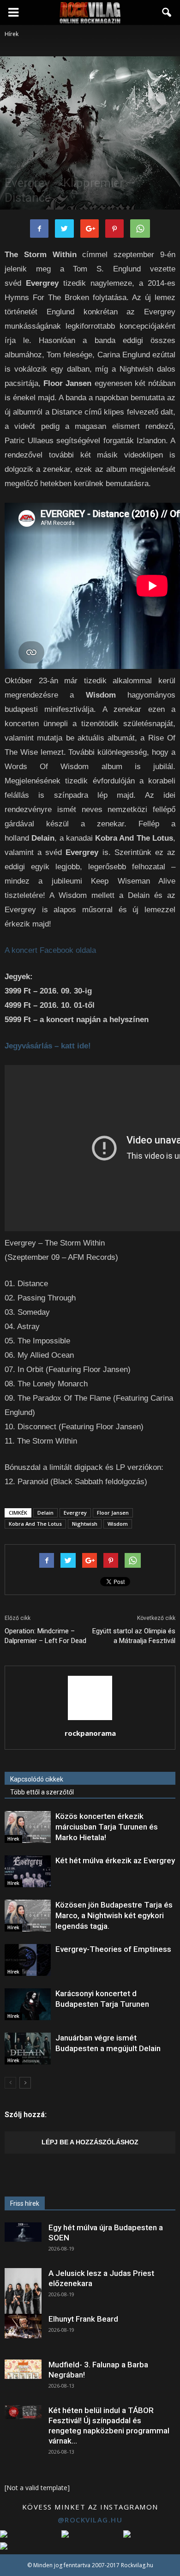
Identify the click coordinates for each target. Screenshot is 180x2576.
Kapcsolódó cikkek (37, 1779)
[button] (167, 12)
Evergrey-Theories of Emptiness (113, 1949)
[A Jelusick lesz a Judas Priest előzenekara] (23, 2291)
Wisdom (118, 1524)
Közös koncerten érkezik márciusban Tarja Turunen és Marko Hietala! (107, 1827)
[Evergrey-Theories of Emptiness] (28, 1960)
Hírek (13, 167)
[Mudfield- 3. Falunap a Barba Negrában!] (23, 2369)
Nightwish (85, 1524)
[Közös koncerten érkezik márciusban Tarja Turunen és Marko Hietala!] (28, 1827)
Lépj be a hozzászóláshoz (90, 2142)
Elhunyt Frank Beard (83, 2319)
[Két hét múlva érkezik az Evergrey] (28, 1871)
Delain (45, 1513)
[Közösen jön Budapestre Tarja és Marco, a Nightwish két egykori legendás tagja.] (28, 1916)
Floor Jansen (113, 1513)
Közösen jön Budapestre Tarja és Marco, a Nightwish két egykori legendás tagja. (114, 1915)
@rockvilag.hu (90, 2520)
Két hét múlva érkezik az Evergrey (115, 1860)
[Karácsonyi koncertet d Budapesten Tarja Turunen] (28, 2004)
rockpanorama (90, 1733)
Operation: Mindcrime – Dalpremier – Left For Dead (45, 1636)
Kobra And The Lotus (35, 1524)
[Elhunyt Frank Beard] (23, 2326)
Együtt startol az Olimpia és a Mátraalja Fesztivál (134, 1636)
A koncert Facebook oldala (50, 950)
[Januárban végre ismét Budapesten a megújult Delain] (28, 2049)
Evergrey (75, 1513)
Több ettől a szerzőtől (42, 1792)
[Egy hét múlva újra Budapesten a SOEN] (23, 2232)
